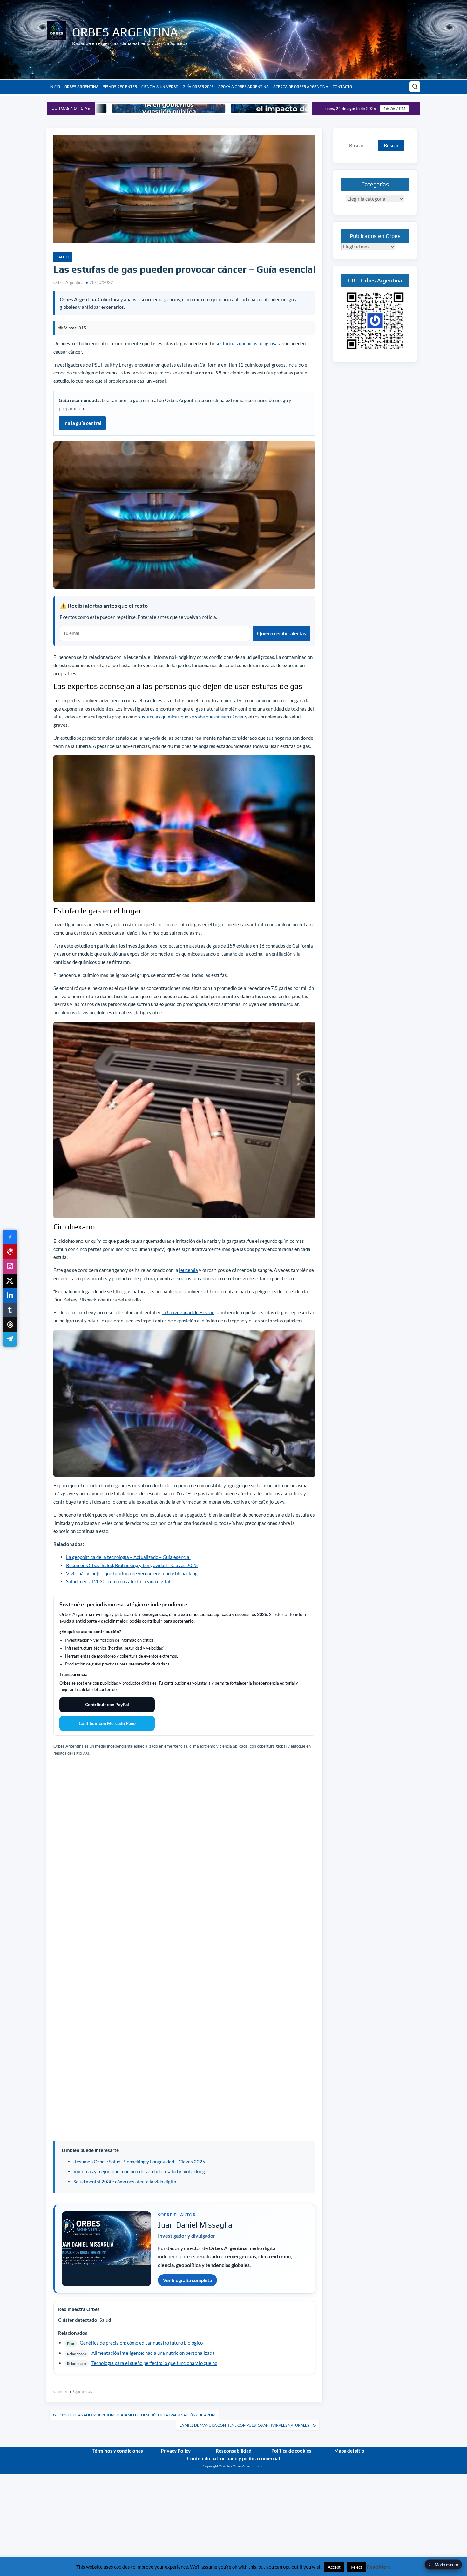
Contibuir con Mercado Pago (107, 1723)
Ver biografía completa (187, 2280)
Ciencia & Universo (160, 87)
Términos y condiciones (118, 2451)
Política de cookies (291, 2451)
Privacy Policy (176, 2451)
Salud (63, 257)
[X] (10, 1281)
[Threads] (10, 1325)
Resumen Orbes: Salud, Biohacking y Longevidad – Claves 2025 (132, 1565)
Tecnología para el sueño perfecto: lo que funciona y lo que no (154, 2363)
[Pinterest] (10, 1252)
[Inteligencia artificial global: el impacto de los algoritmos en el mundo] (205, 109)
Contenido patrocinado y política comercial (233, 2458)
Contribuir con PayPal (107, 1704)
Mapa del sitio (349, 2451)
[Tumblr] (10, 1310)
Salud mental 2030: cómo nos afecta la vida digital (118, 1581)
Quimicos (83, 2391)
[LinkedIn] (10, 1295)
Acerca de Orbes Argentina (301, 87)
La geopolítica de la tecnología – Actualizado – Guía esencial (128, 1557)
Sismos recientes (120, 87)
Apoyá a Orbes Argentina (244, 87)
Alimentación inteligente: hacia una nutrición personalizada (153, 2353)
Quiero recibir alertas (281, 633)
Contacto (342, 87)
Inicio (55, 87)
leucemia (189, 1270)
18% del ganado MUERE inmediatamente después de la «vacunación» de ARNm (138, 2415)
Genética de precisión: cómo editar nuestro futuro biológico (141, 2343)
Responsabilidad (234, 2451)
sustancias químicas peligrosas (248, 343)
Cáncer (61, 2391)
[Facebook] (10, 1237)
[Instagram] (10, 1266)
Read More (379, 2567)
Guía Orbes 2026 (198, 87)
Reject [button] (356, 2567)
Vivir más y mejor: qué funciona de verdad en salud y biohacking (132, 1573)
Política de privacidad (384, 2472)
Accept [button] (334, 2567)
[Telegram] (10, 1339)
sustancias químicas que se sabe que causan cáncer (191, 717)
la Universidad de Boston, (189, 1312)
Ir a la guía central (82, 423)
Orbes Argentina (125, 32)
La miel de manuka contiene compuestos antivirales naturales (244, 2425)
